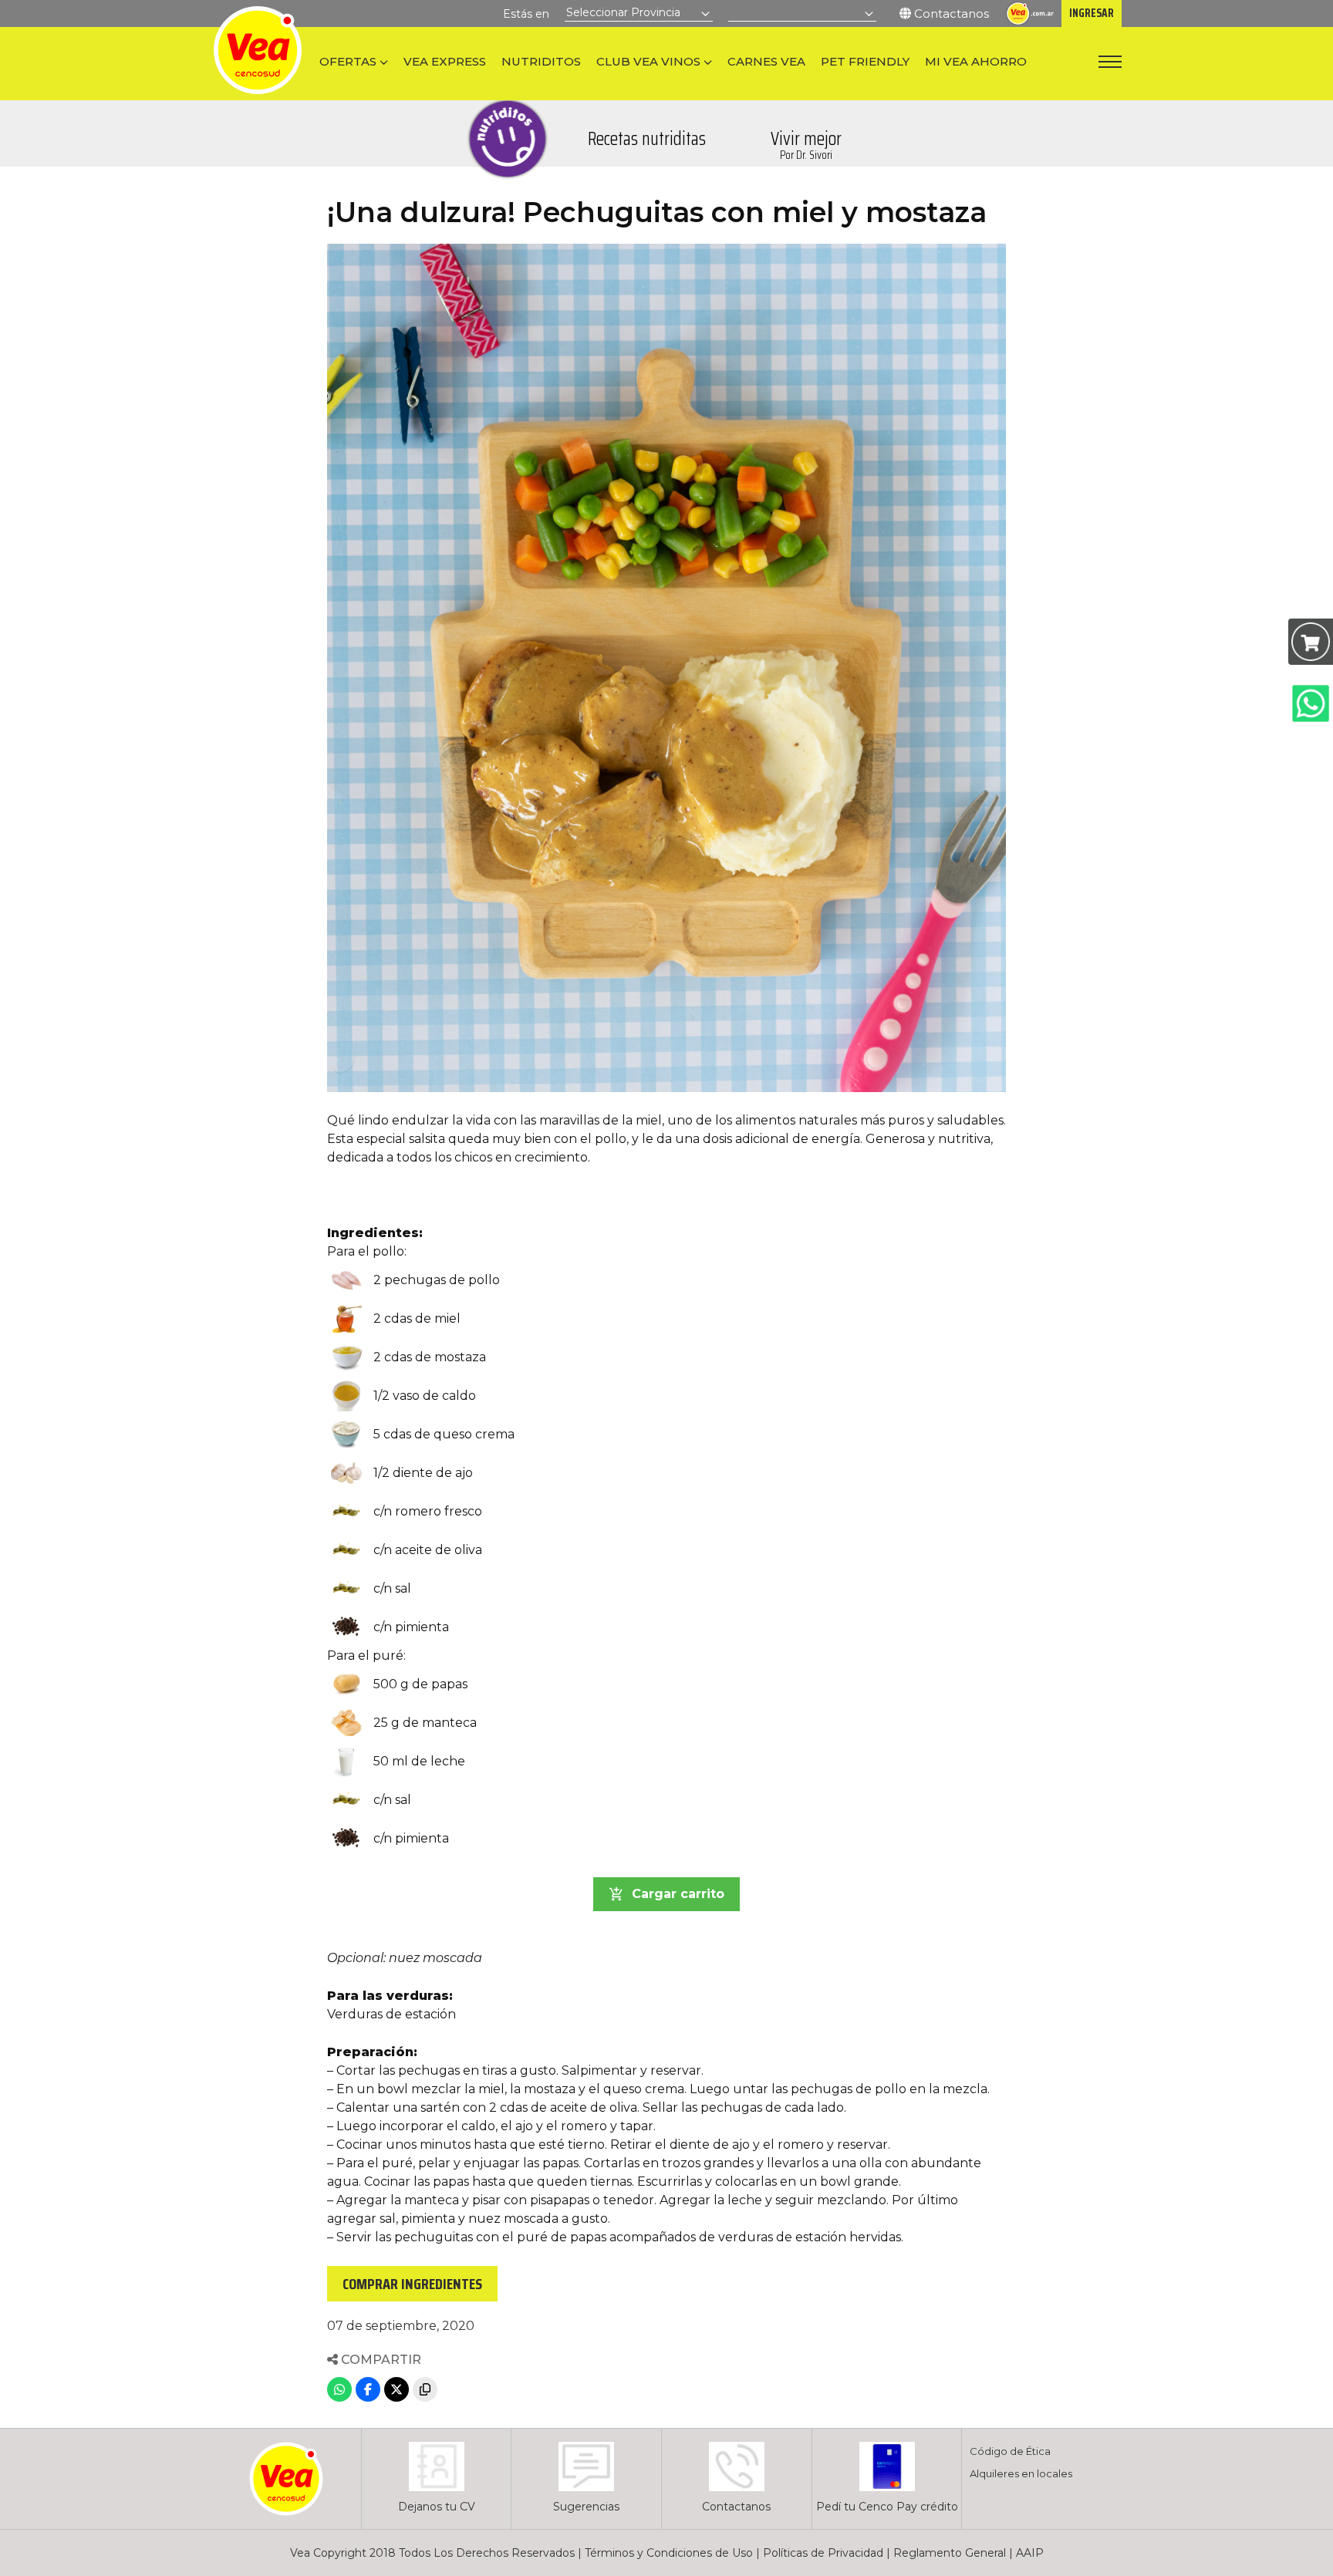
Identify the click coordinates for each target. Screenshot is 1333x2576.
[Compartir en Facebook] (368, 2389)
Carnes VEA (766, 61)
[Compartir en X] (397, 2389)
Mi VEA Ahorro (976, 61)
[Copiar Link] (425, 2389)
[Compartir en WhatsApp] (339, 2389)
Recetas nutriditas (647, 139)
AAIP (1030, 2553)
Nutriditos (541, 61)
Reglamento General (950, 2553)
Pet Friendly (865, 61)
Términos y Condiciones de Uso (669, 2553)
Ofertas (348, 61)
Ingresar (1092, 13)
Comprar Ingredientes (412, 2284)
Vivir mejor (806, 144)
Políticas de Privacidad (823, 2553)
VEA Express (445, 61)
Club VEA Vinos (648, 61)
